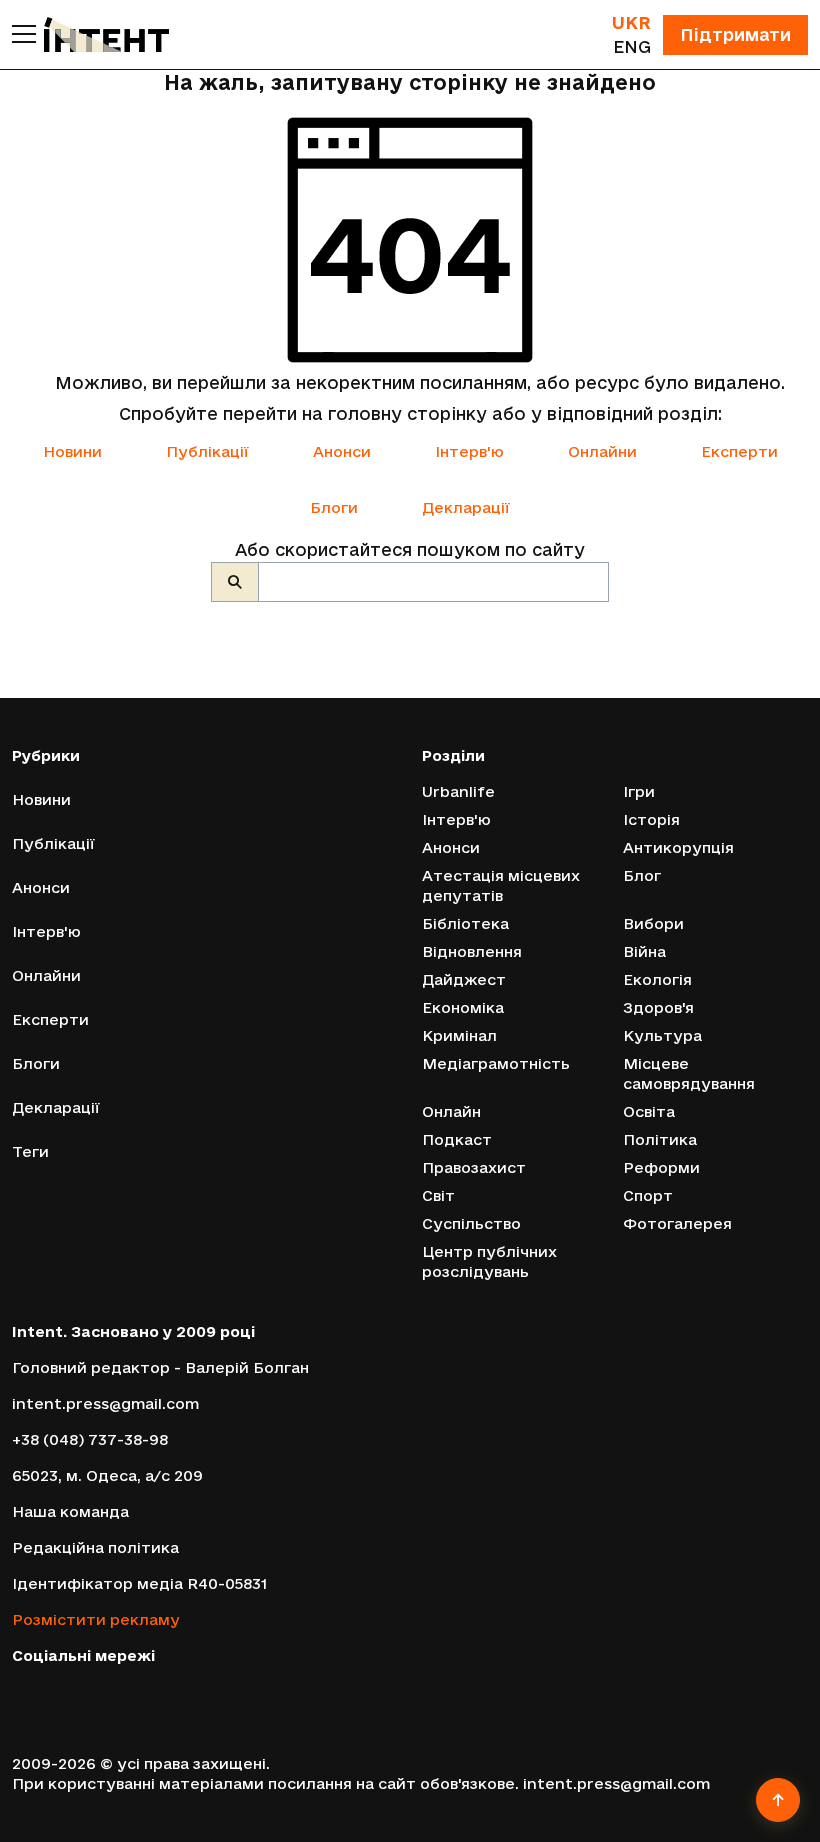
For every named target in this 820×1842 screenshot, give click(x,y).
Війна (644, 951)
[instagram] (76, 1687)
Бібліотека (465, 923)
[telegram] (136, 1687)
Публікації (207, 451)
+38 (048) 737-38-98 (90, 1439)
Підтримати (735, 34)
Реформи (661, 1167)
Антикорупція (678, 847)
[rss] (164, 1687)
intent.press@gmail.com (105, 1403)
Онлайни (602, 451)
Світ (438, 1195)
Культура (662, 1035)
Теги (30, 1151)
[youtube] (106, 1687)
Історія (651, 819)
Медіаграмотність (496, 1063)
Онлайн (451, 1111)
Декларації (466, 507)
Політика (660, 1139)
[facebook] (19, 1687)
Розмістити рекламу (96, 1619)
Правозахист (474, 1167)
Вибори (653, 923)
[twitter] (48, 1687)
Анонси (342, 451)
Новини (72, 451)
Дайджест (464, 979)
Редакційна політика (95, 1547)
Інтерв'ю (469, 451)
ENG (632, 46)
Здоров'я (658, 1007)
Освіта (649, 1111)
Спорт (648, 1195)
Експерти (739, 451)
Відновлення (472, 951)
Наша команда (70, 1511)
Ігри (639, 791)
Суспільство (471, 1223)
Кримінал (459, 1035)
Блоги (334, 507)
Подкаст (457, 1139)
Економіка (463, 1007)
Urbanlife (458, 791)
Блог (642, 875)
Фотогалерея (677, 1223)
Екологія (657, 979)
